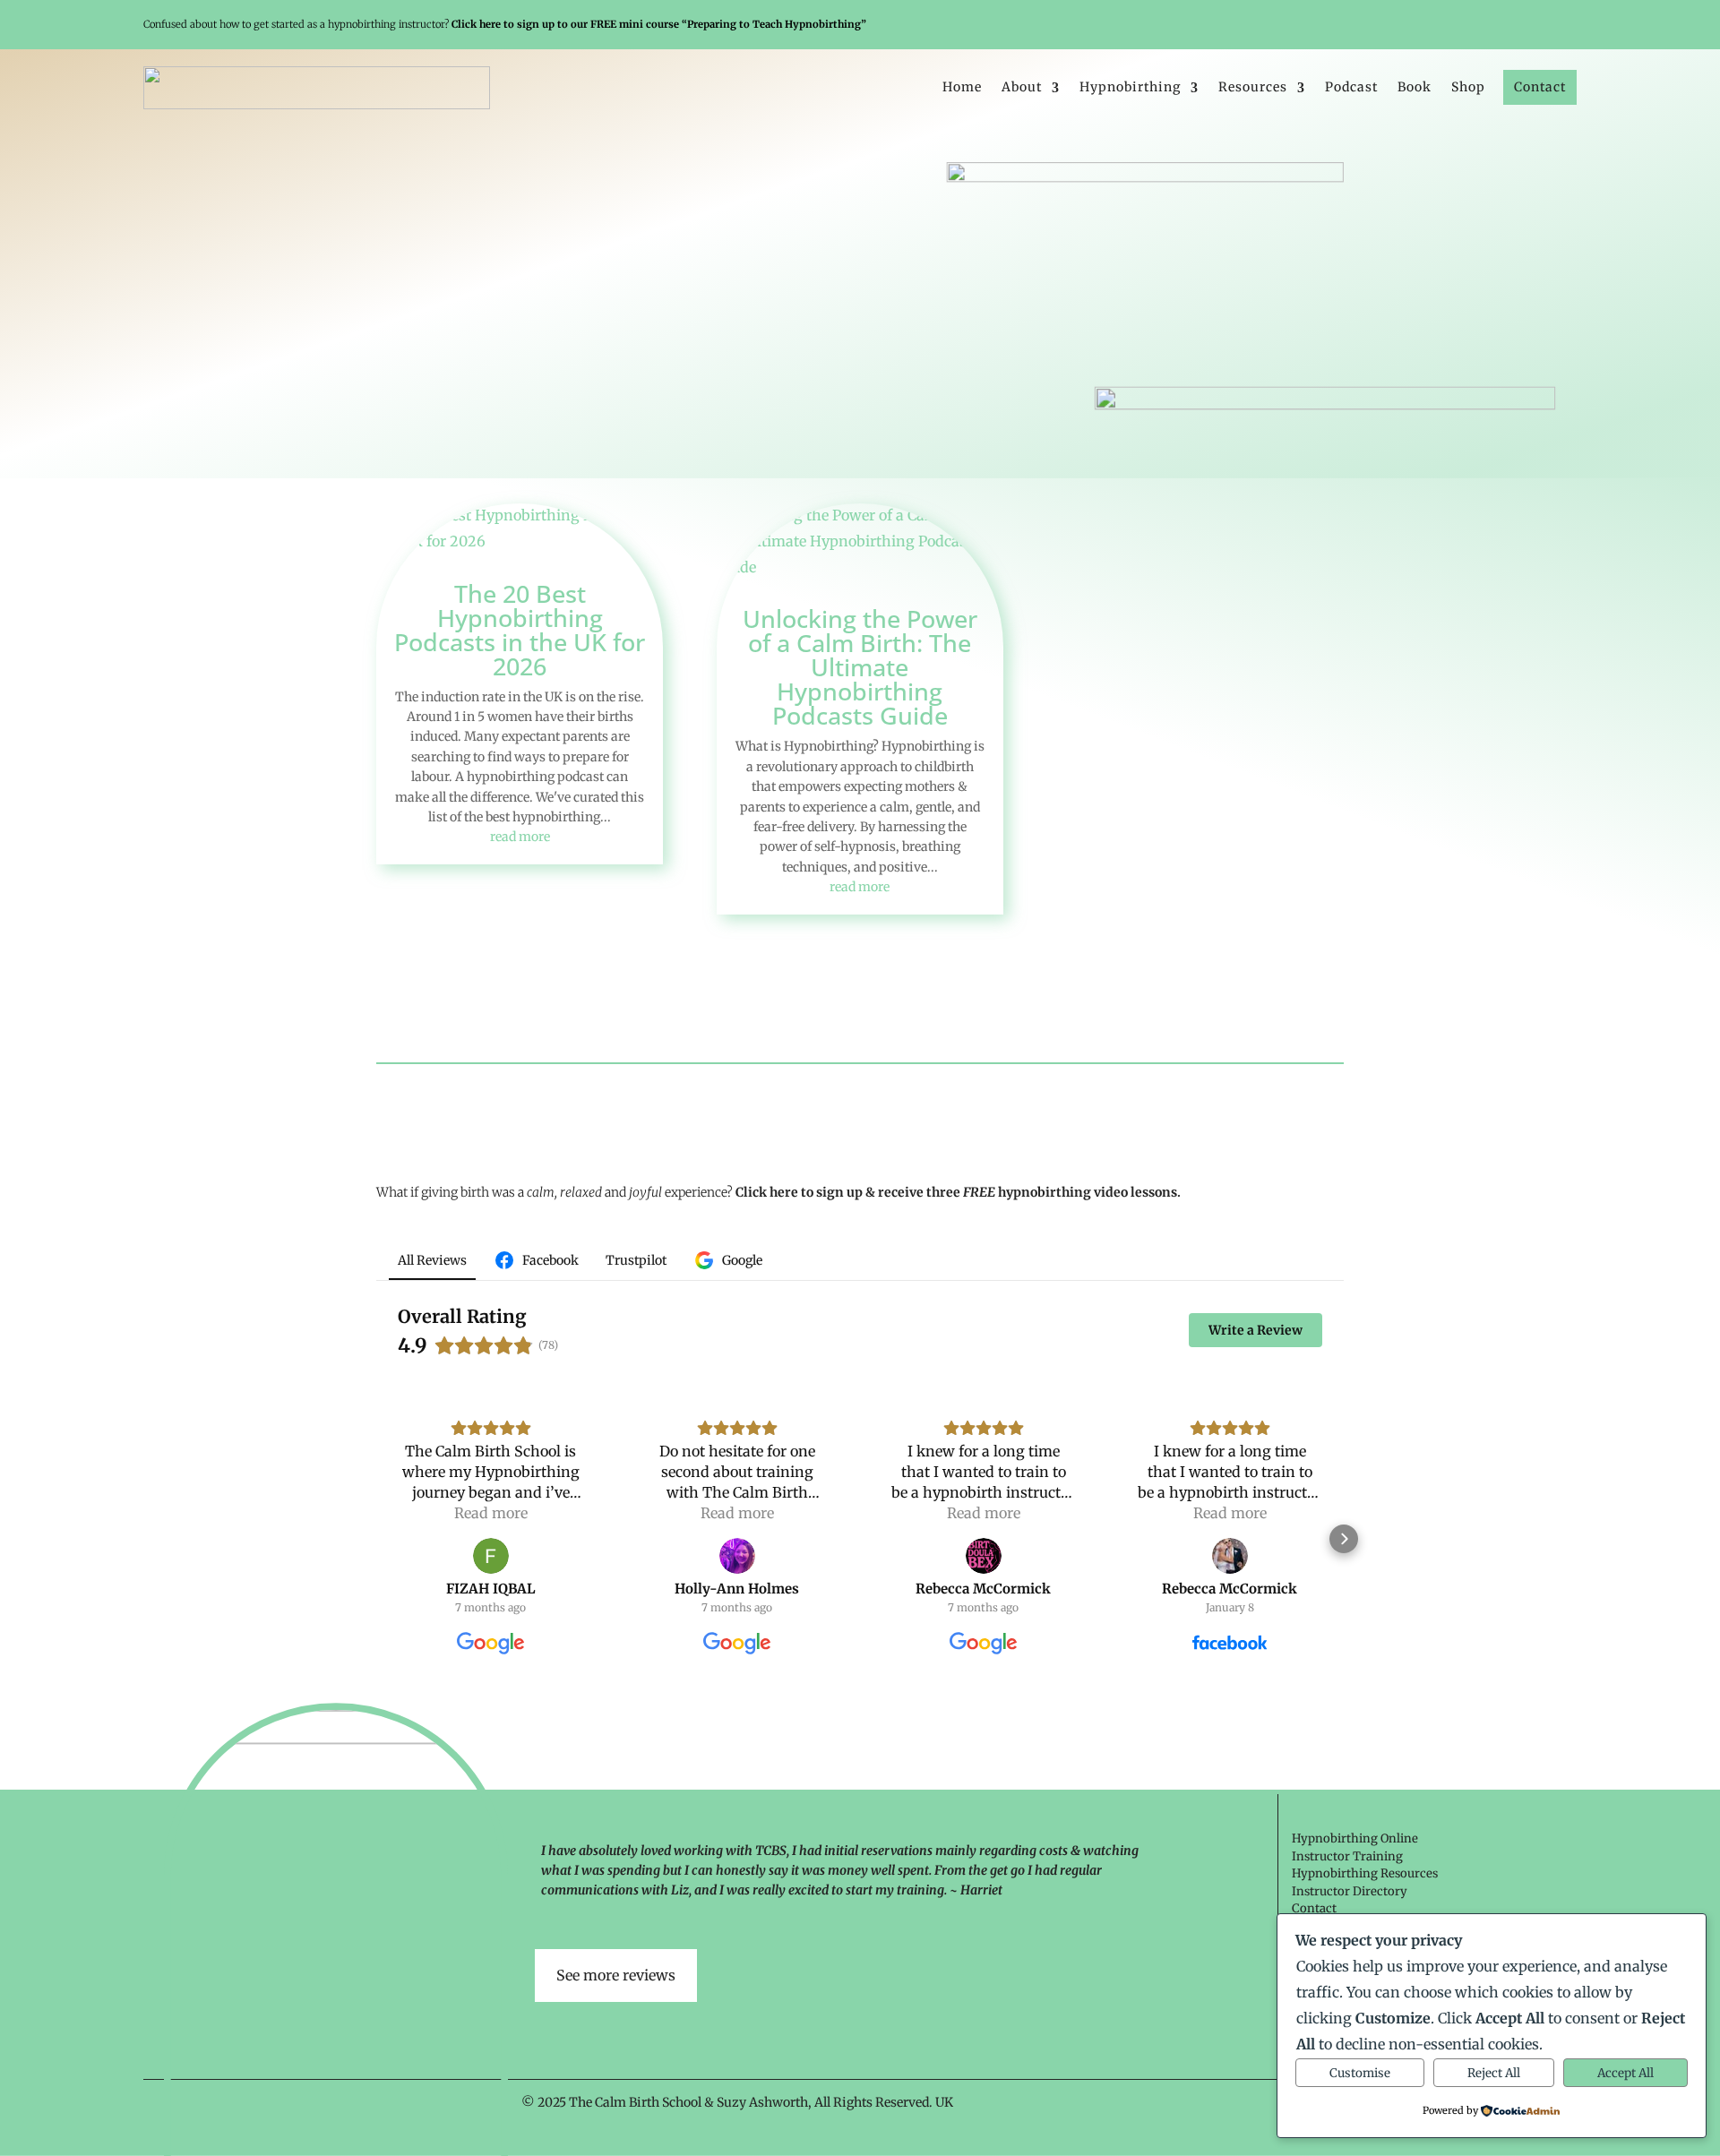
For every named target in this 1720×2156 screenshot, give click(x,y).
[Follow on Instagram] (1540, 25)
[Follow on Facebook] (1513, 25)
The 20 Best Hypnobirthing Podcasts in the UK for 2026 (520, 630)
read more (520, 837)
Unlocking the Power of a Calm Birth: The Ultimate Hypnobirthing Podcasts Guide (860, 667)
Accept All (1625, 2073)
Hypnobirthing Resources (1365, 1873)
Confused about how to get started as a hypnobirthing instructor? (505, 24)
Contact (1540, 87)
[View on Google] (491, 1556)
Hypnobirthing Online (1355, 1838)
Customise (1360, 2073)
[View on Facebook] (1230, 1556)
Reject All (1494, 2073)
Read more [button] (491, 1513)
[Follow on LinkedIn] (1567, 25)
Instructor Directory (1350, 1891)
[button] (376, 1539)
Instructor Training (1347, 1856)
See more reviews (616, 1975)
